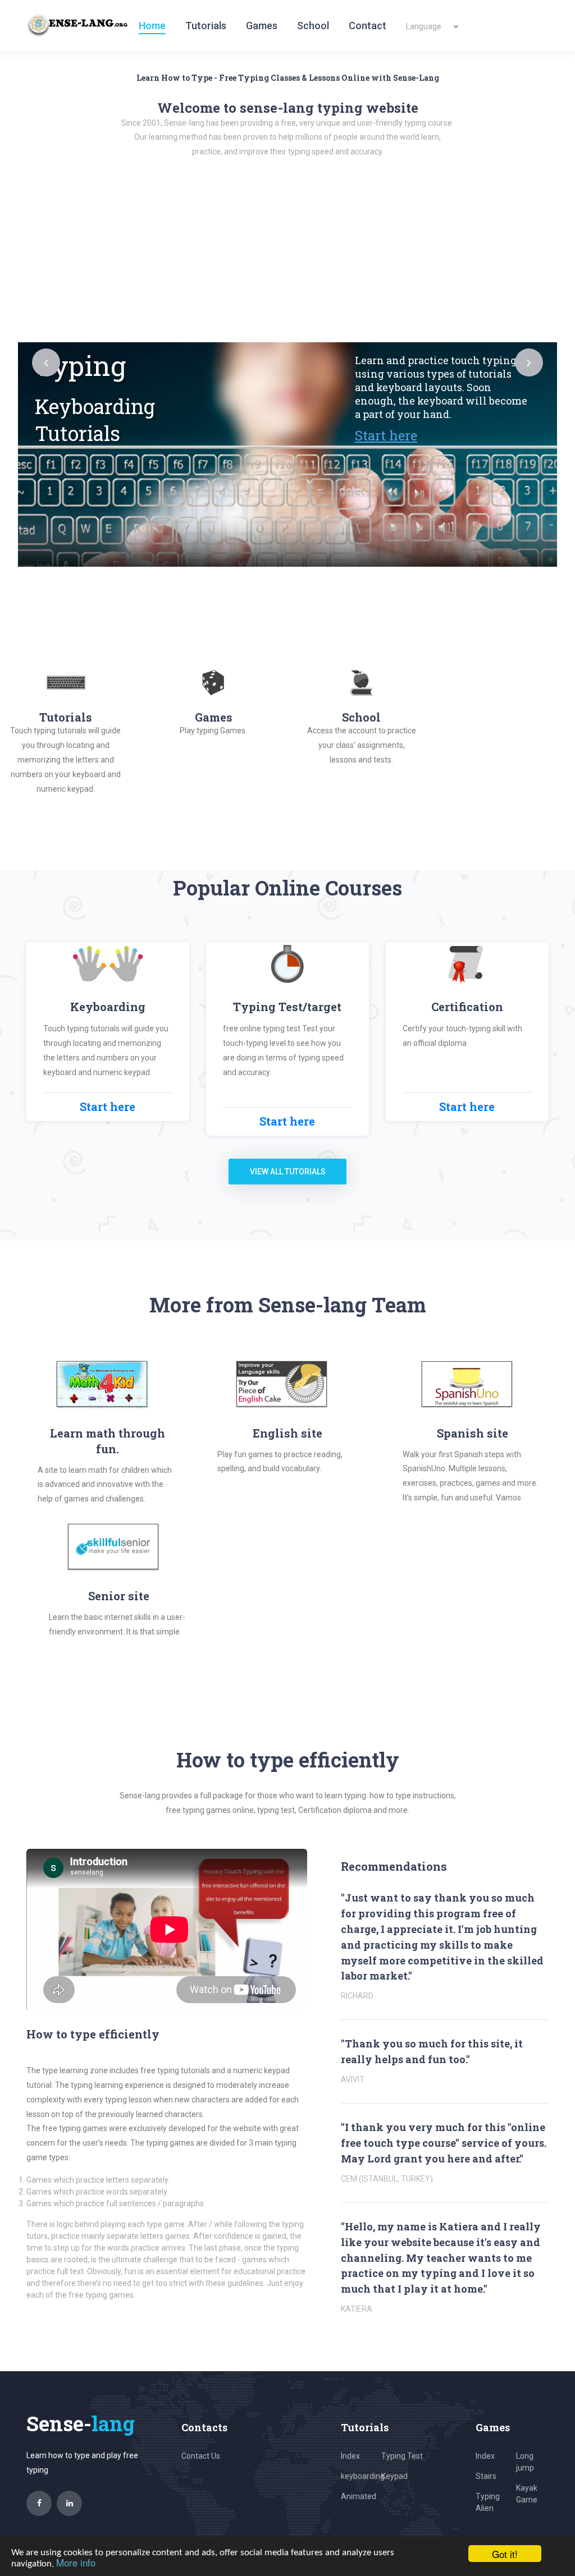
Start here (348, 435)
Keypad (394, 2476)
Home (152, 26)
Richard (357, 1996)
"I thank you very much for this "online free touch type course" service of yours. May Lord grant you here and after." (444, 2143)
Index (350, 2456)
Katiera (357, 2309)
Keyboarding (108, 1007)
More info (76, 2562)
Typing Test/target (287, 1007)
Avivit (353, 2079)
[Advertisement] (287, 258)
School (313, 26)
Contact (368, 26)
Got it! (505, 2554)
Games (262, 26)
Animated (359, 2496)
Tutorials (206, 26)
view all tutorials (288, 1172)
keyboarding (363, 2476)
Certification (467, 1007)
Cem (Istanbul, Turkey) (387, 2179)
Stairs (486, 2476)
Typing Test (402, 2456)
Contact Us (201, 2456)
